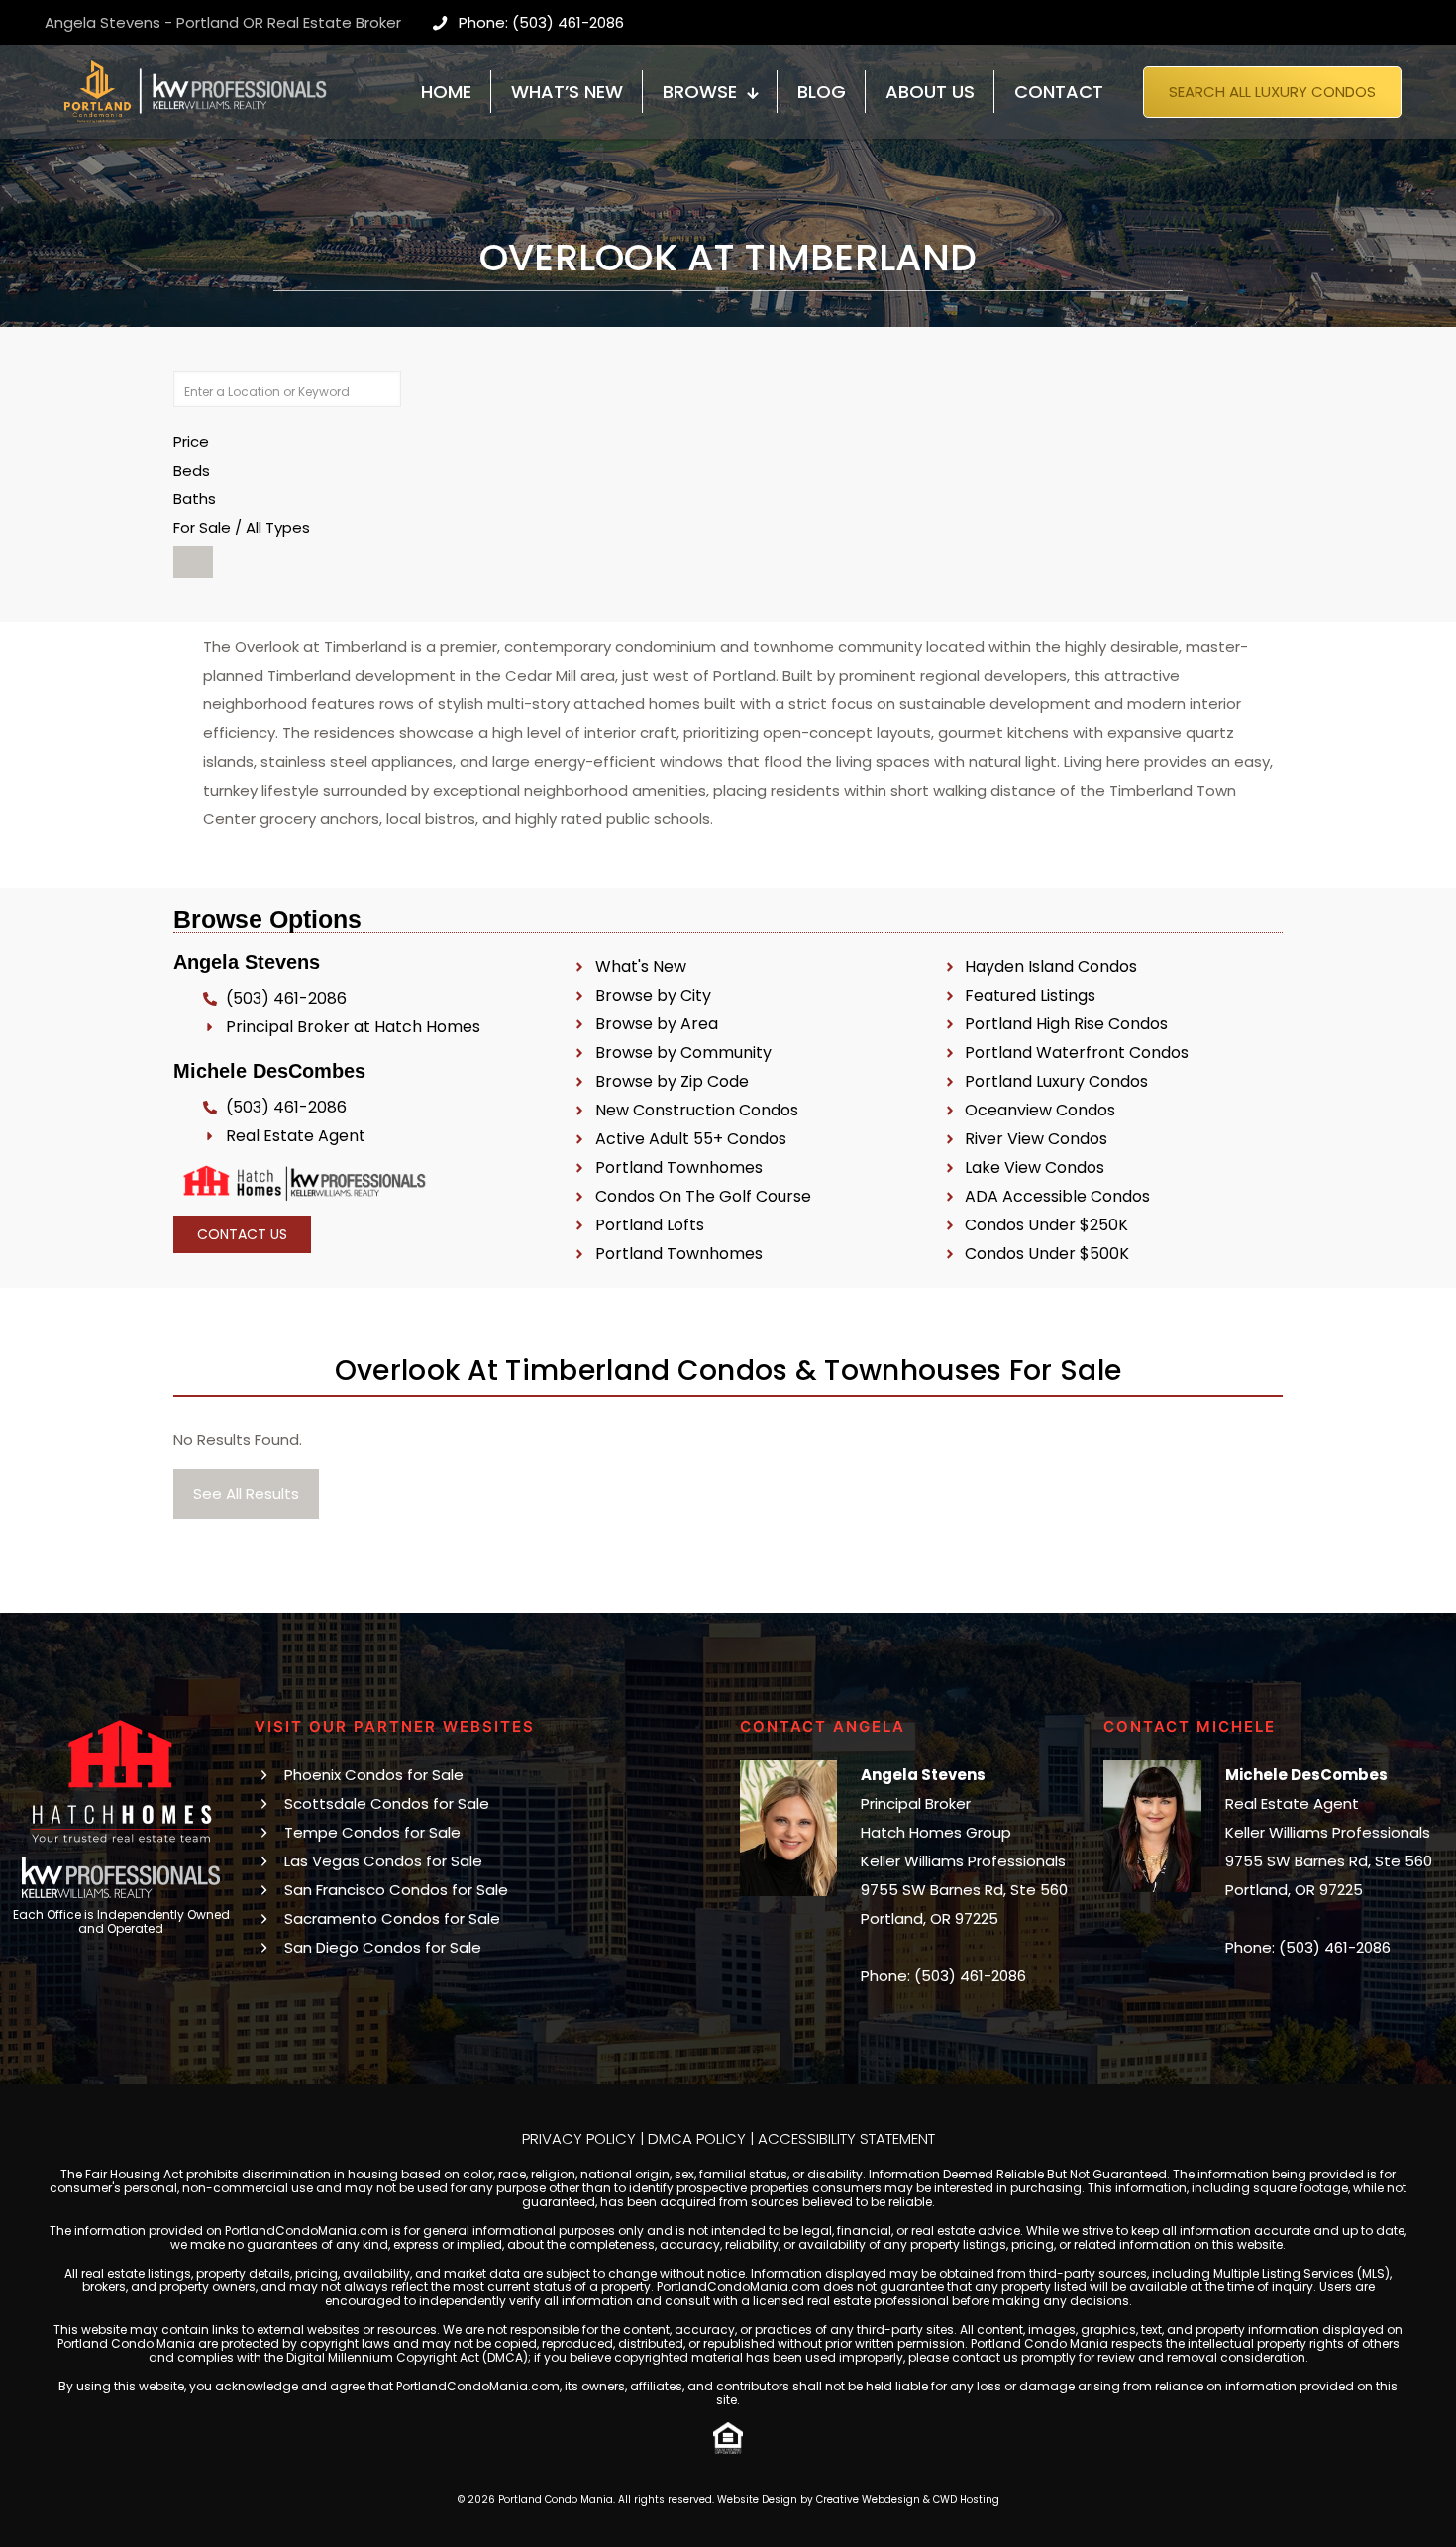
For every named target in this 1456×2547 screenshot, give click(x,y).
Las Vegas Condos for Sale (383, 1861)
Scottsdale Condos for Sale (387, 1804)
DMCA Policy (697, 2138)
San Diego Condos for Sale (383, 1947)
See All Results (246, 1493)
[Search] (193, 562)
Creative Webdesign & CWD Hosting (908, 2500)
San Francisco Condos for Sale (396, 1890)
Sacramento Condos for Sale (392, 1918)
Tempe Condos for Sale (372, 1832)
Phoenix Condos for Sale (374, 1775)
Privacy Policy (579, 2138)
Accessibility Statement (846, 2138)
